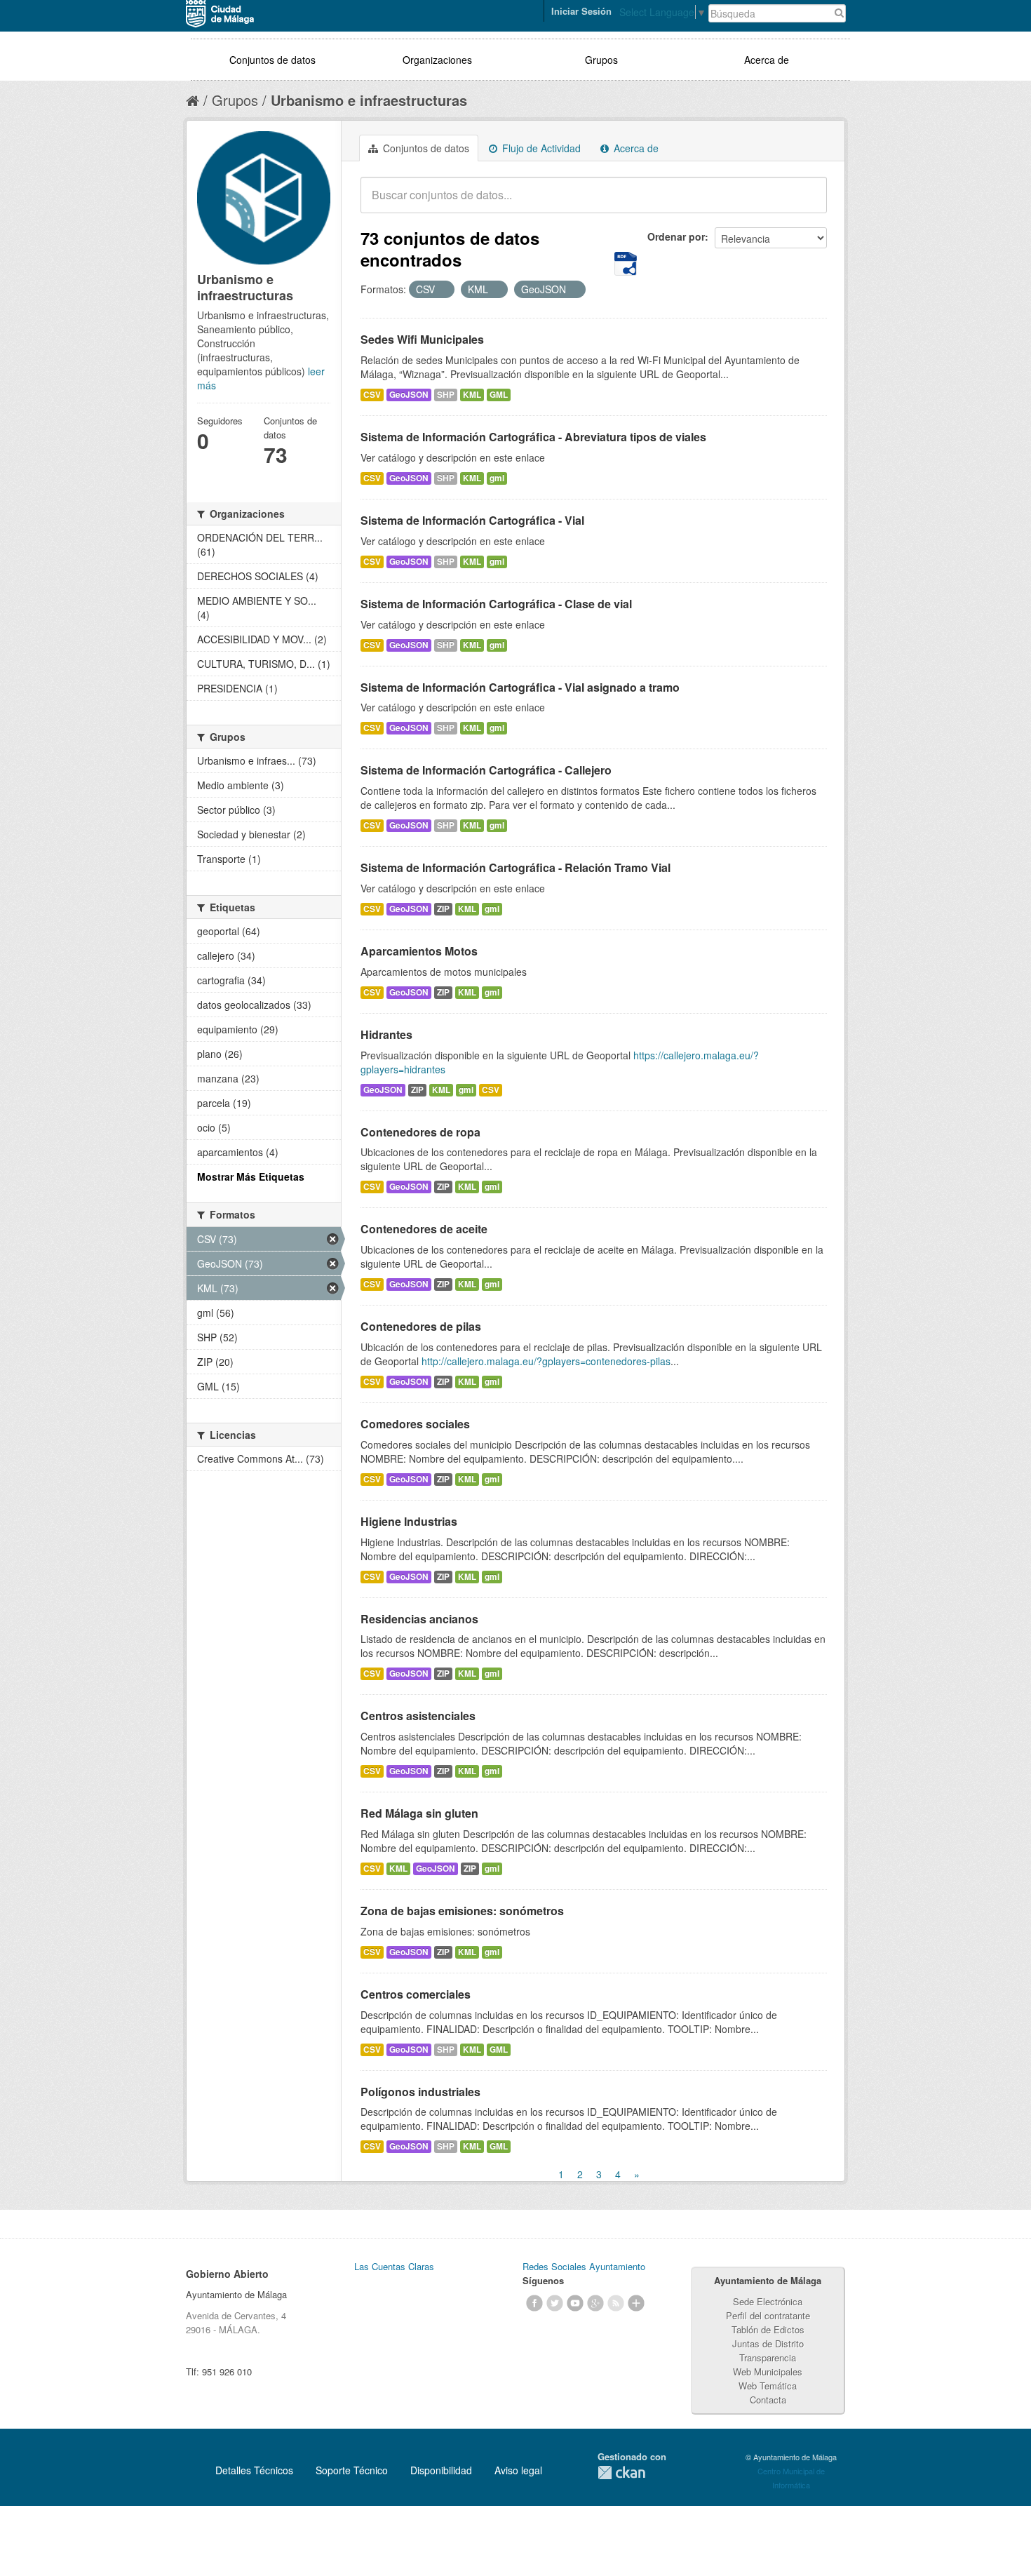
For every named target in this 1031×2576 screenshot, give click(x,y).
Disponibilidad (441, 2470)
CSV (372, 395)
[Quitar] (443, 290)
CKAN (621, 2473)
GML (499, 395)
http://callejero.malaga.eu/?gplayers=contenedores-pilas (546, 1361)
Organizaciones (437, 60)
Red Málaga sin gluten (419, 1813)
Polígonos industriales (420, 2092)
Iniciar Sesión (581, 11)
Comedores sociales (415, 1424)
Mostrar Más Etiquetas (251, 1176)
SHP (446, 395)
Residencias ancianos (419, 1619)
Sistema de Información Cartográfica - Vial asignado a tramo (520, 687)
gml (497, 478)
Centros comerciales (416, 1994)
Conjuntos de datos (272, 60)
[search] (807, 203)
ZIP (443, 909)
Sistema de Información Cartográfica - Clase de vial (496, 604)
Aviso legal (518, 2470)
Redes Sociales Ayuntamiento (584, 2266)
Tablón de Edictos (768, 2329)
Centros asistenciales (418, 1716)
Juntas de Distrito (768, 2343)
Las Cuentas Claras (394, 2266)
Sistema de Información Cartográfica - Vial (472, 520)
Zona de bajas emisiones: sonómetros (462, 1911)
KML (472, 395)
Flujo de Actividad (540, 148)
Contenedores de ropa (420, 1132)
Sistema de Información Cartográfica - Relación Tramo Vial (515, 867)
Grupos (601, 60)
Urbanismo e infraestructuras (369, 100)
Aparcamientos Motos (419, 951)
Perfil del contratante (768, 2315)
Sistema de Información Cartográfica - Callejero (486, 770)
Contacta (768, 2400)
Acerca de (767, 60)
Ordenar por (676, 236)
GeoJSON (409, 395)
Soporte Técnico (352, 2470)
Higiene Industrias (409, 1521)
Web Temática (768, 2386)
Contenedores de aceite (424, 1229)
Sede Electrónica (768, 2301)
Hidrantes (386, 1034)
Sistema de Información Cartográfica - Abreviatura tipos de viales (533, 437)
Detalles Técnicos (254, 2470)
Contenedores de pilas (421, 1326)
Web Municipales (768, 2372)
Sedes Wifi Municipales (422, 339)
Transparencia (768, 2357)
